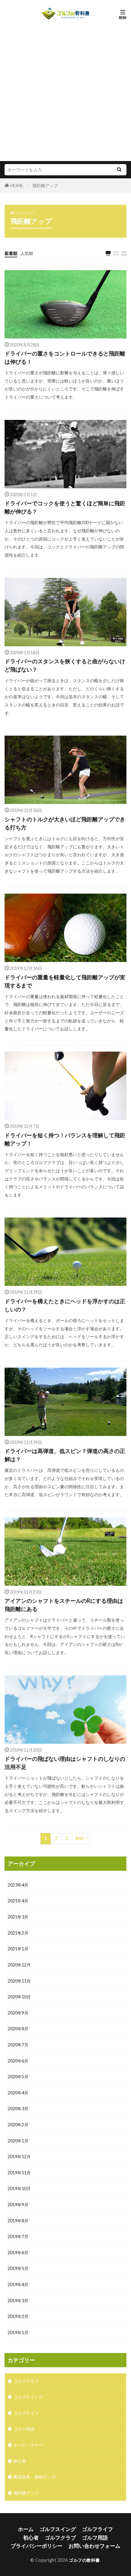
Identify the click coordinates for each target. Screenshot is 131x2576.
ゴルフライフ (26, 2413)
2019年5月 (18, 2268)
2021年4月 (18, 1901)
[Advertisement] (65, 90)
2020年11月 (19, 1981)
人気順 (27, 253)
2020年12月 (19, 1965)
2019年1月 (18, 2332)
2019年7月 (18, 2236)
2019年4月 (18, 2284)
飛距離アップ (45, 185)
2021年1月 (18, 1949)
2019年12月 (19, 2157)
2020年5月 (18, 2077)
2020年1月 (18, 2141)
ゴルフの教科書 (84, 2560)
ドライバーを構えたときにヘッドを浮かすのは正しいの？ (65, 1305)
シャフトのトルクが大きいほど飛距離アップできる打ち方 (65, 823)
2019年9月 (18, 2205)
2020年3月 (18, 2109)
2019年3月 (18, 2301)
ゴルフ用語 (24, 2429)
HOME (17, 185)
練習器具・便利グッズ (34, 2477)
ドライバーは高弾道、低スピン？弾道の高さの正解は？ (65, 1455)
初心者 (19, 2461)
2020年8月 (18, 2029)
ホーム (26, 2529)
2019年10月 (19, 2188)
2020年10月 (19, 1997)
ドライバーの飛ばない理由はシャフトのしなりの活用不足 (65, 1763)
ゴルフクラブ (26, 2381)
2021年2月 (18, 1933)
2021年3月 (18, 1917)
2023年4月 (18, 1885)
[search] (119, 170)
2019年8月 (18, 2221)
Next (80, 1838)
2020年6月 (18, 2061)
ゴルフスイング (28, 2397)
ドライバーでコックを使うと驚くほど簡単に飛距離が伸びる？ (65, 507)
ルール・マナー (28, 2445)
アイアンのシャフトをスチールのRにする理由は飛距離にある (64, 1605)
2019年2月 (18, 2316)
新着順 (11, 253)
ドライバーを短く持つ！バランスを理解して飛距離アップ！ (65, 1139)
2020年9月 (18, 2013)
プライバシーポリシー (37, 2546)
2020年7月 (18, 2045)
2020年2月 (18, 2125)
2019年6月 (18, 2253)
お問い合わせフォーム (94, 2546)
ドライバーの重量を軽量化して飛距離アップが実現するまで (65, 981)
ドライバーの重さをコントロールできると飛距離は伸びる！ (65, 357)
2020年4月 (18, 2093)
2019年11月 (19, 2173)
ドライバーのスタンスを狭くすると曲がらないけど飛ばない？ (65, 665)
